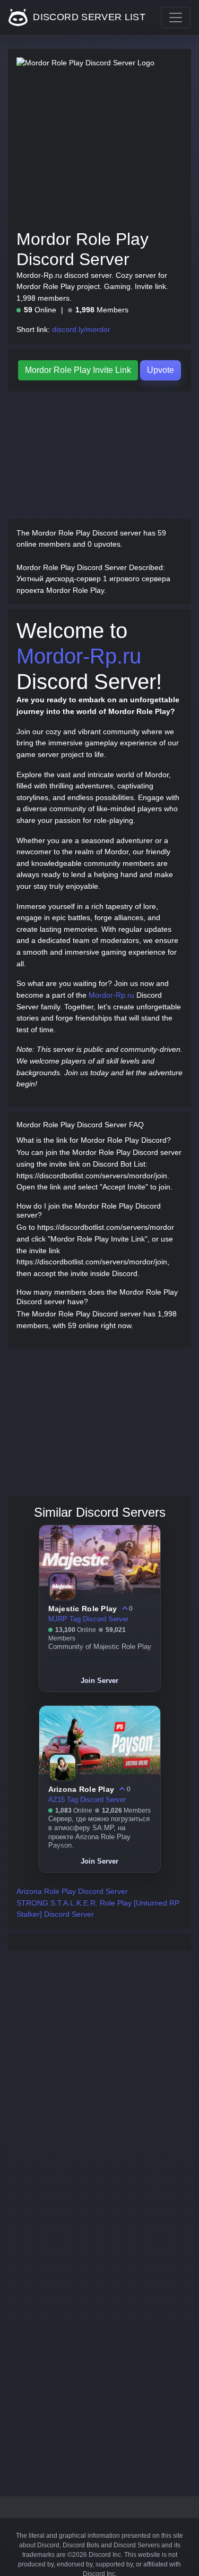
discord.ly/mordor (81, 329)
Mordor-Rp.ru (79, 656)
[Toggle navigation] (176, 18)
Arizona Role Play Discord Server (72, 1891)
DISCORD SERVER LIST (88, 17)
